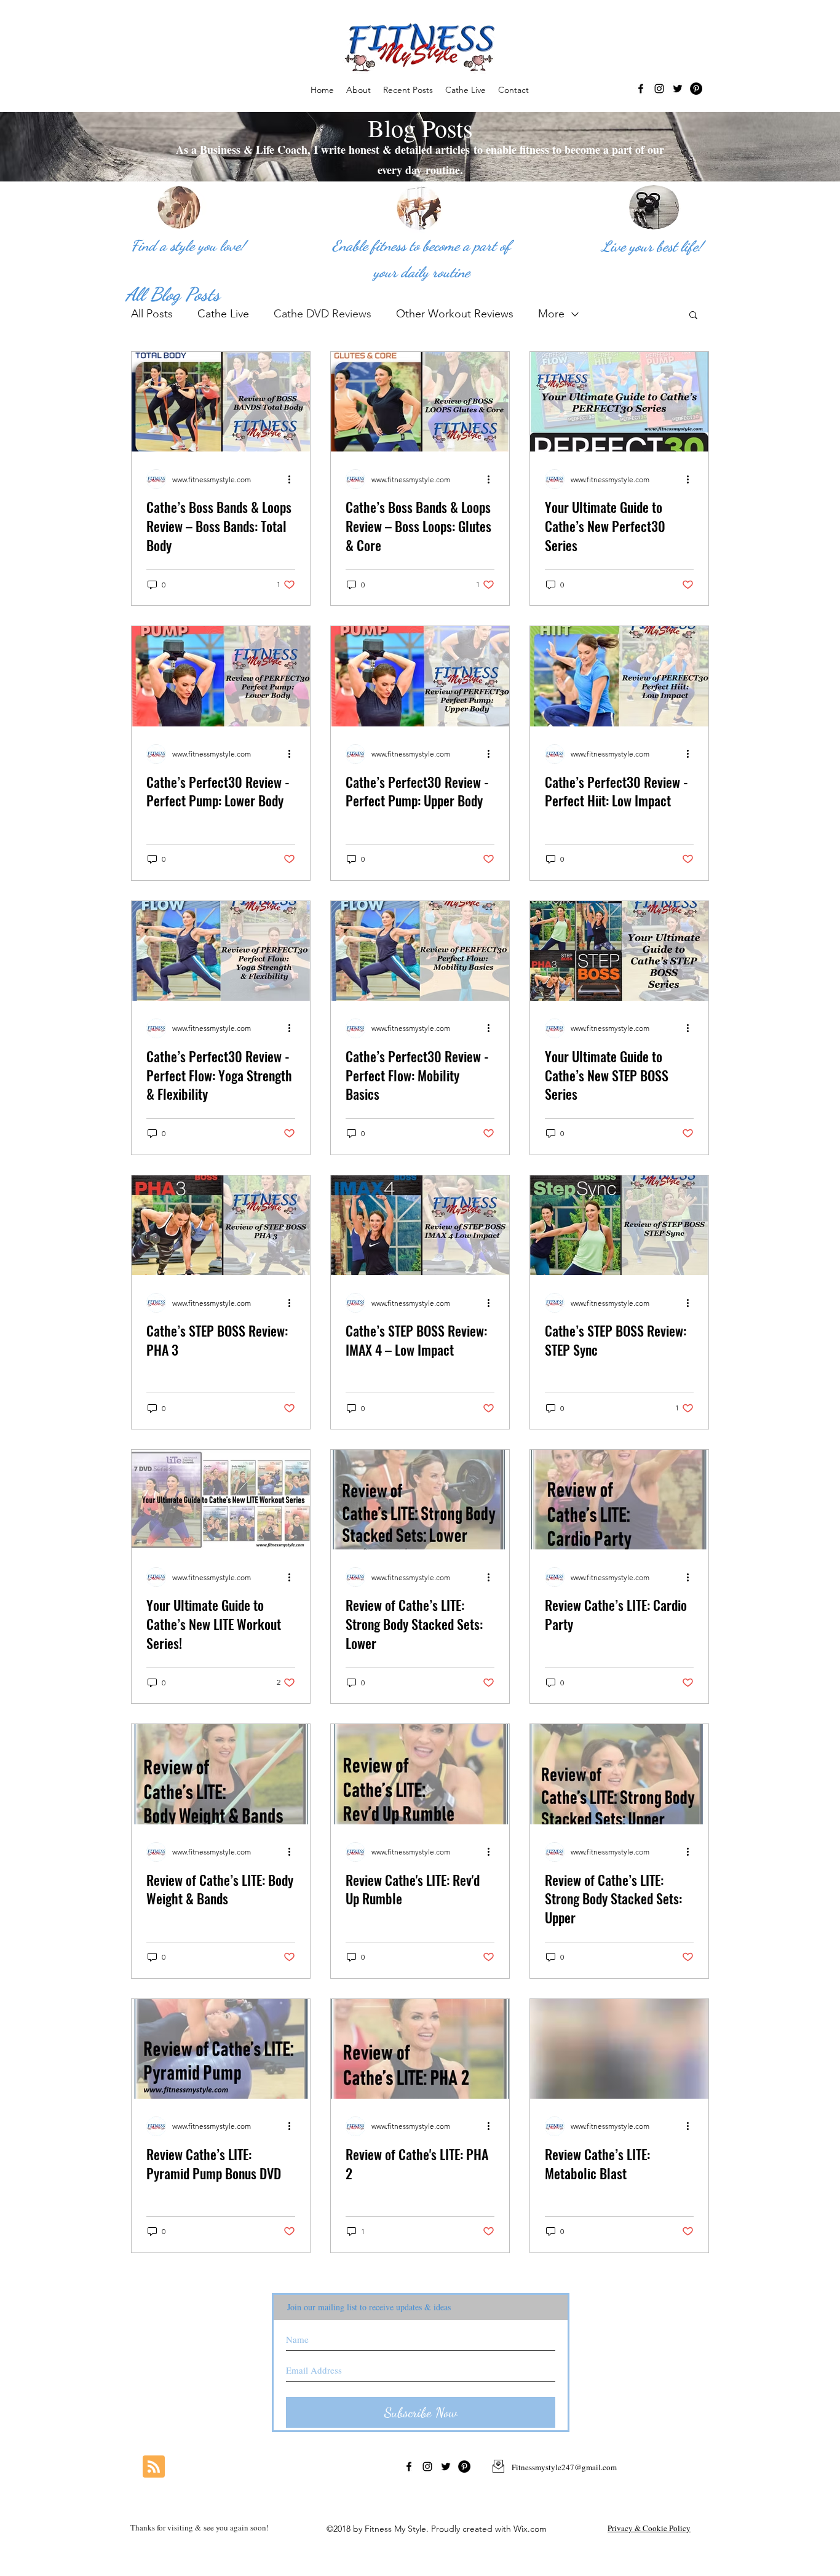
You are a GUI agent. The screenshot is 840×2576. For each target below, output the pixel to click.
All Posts (152, 314)
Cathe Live (223, 314)
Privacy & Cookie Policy (649, 2528)
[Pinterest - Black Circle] (696, 89)
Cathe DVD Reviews (323, 314)
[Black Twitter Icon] (678, 89)
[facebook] (641, 89)
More (551, 314)
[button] (693, 316)
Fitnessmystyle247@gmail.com (564, 2467)
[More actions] (293, 479)
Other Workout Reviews (455, 314)
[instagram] (659, 89)
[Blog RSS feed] (154, 2467)
